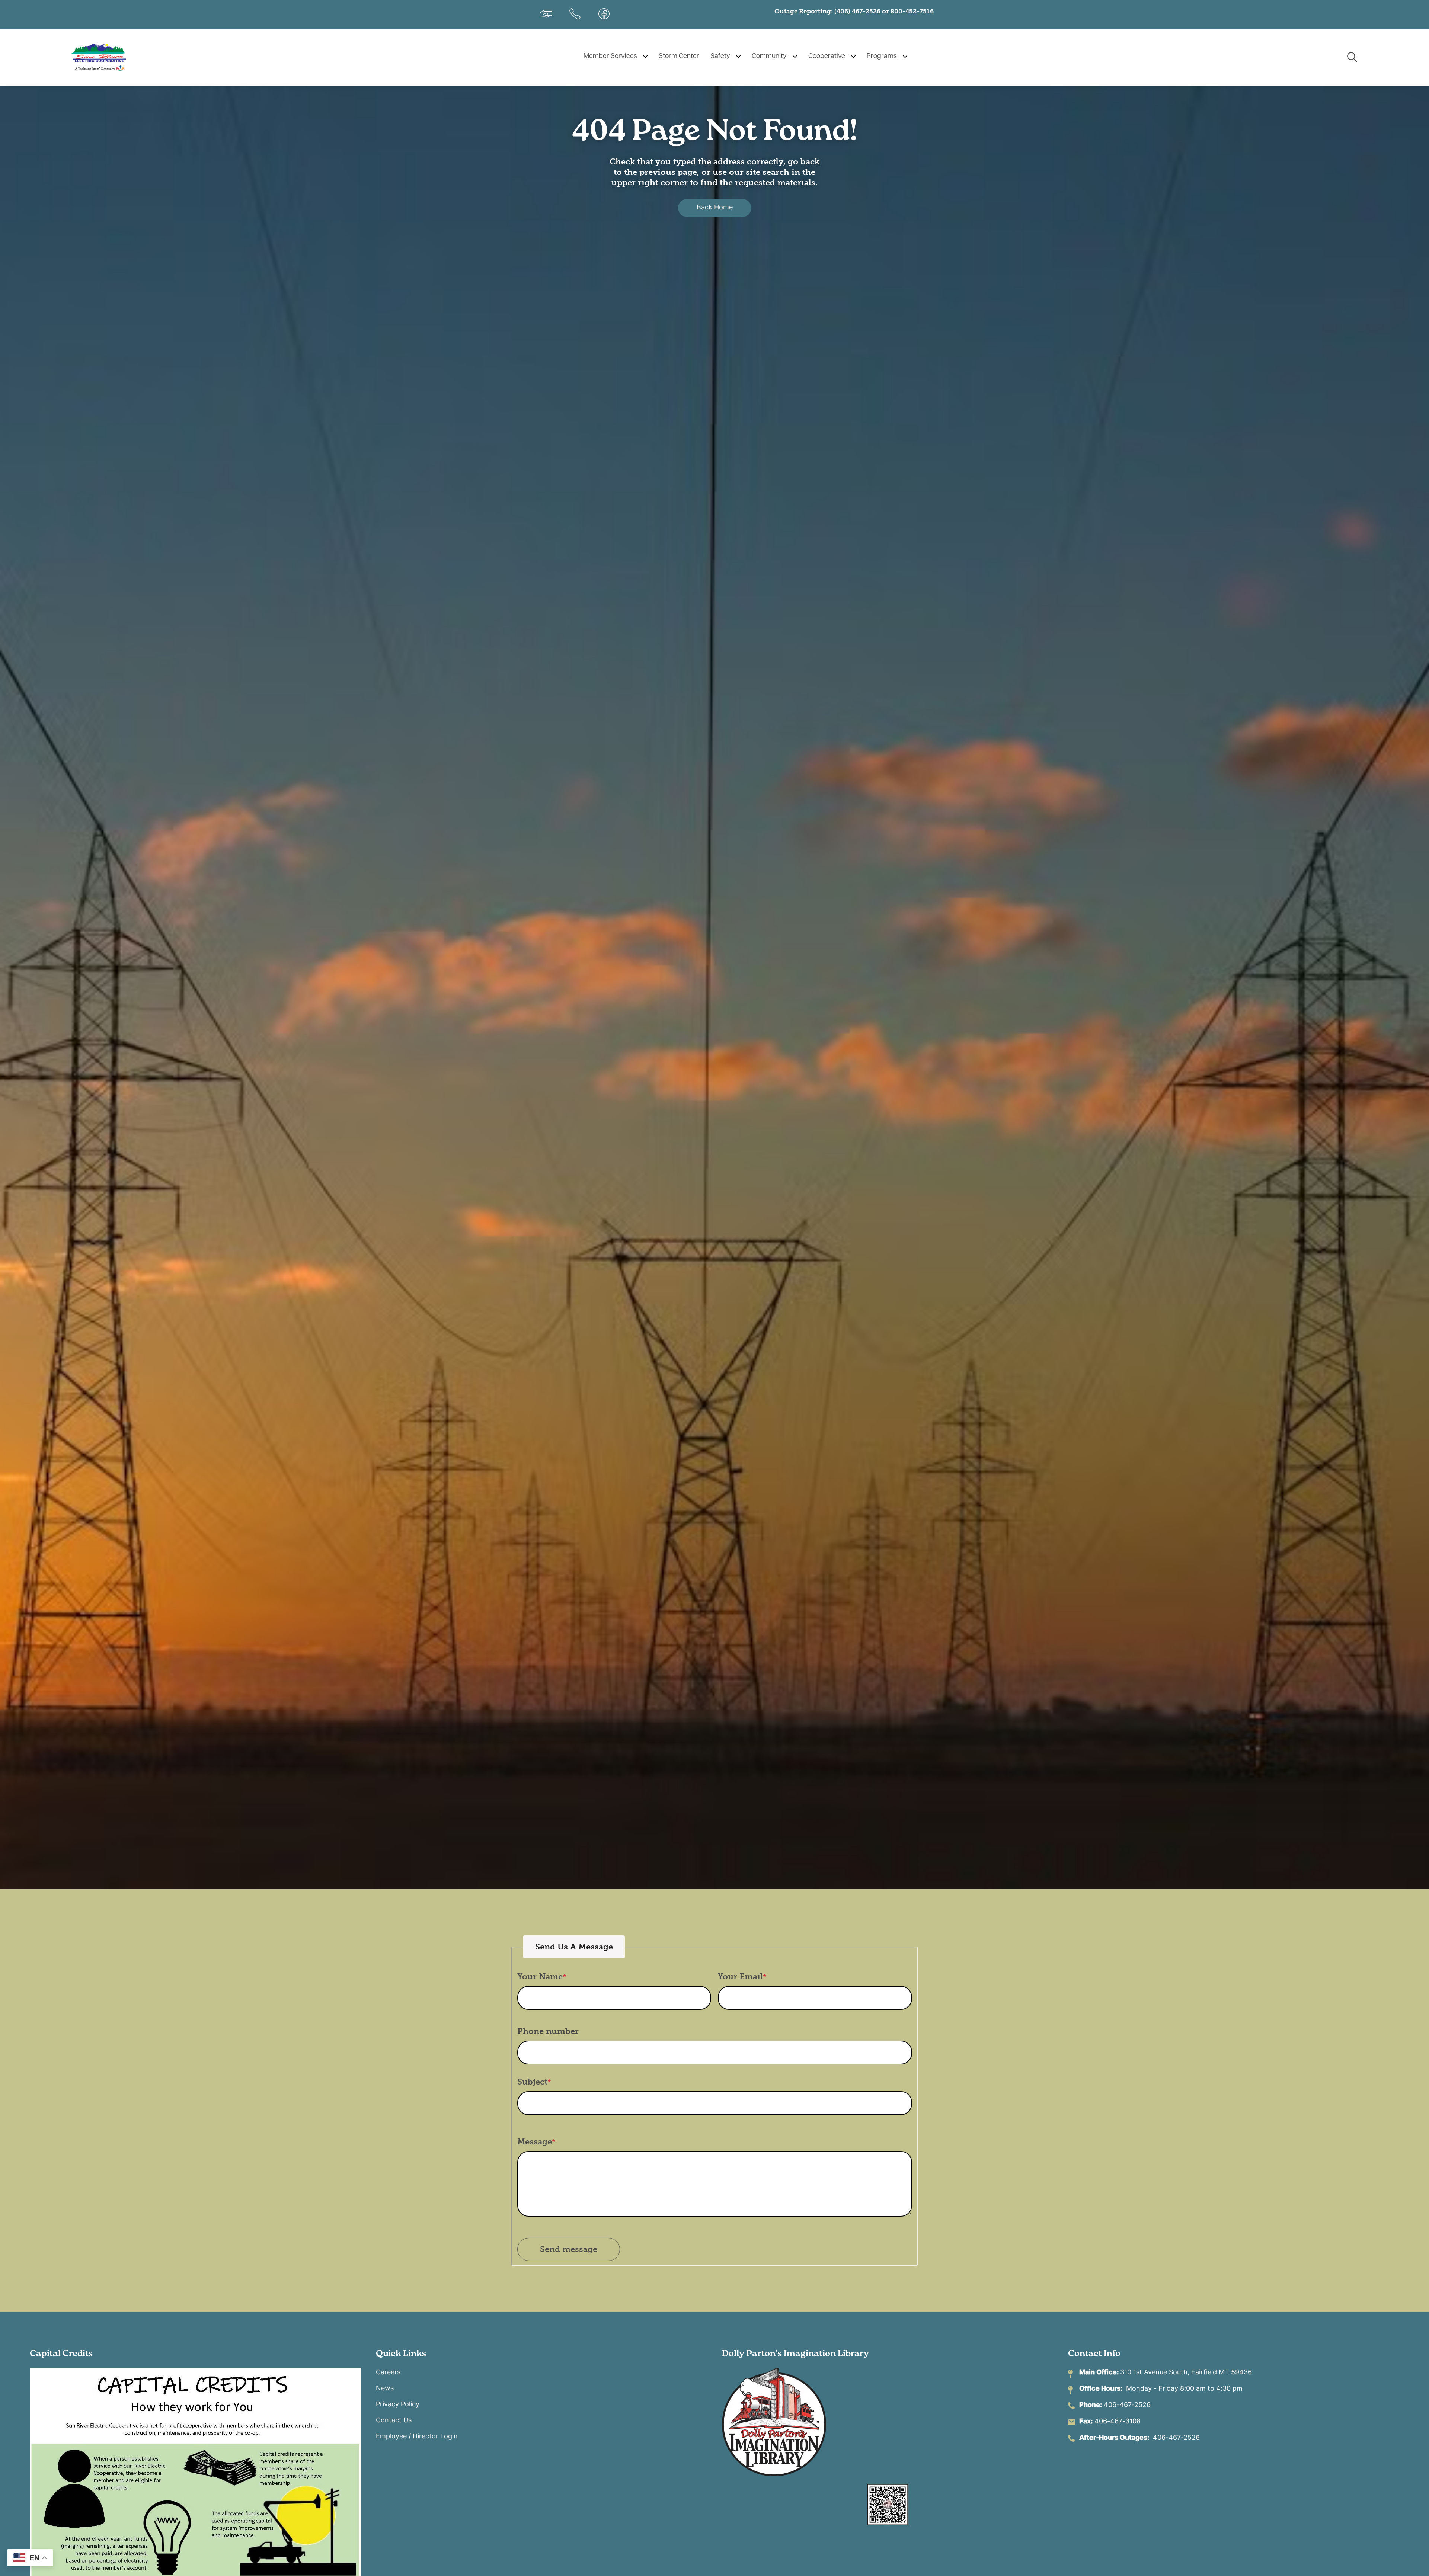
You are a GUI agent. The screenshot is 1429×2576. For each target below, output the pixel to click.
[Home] (108, 57)
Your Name (540, 1976)
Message (535, 2142)
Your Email (740, 1976)
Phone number (548, 2031)
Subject (532, 2082)
